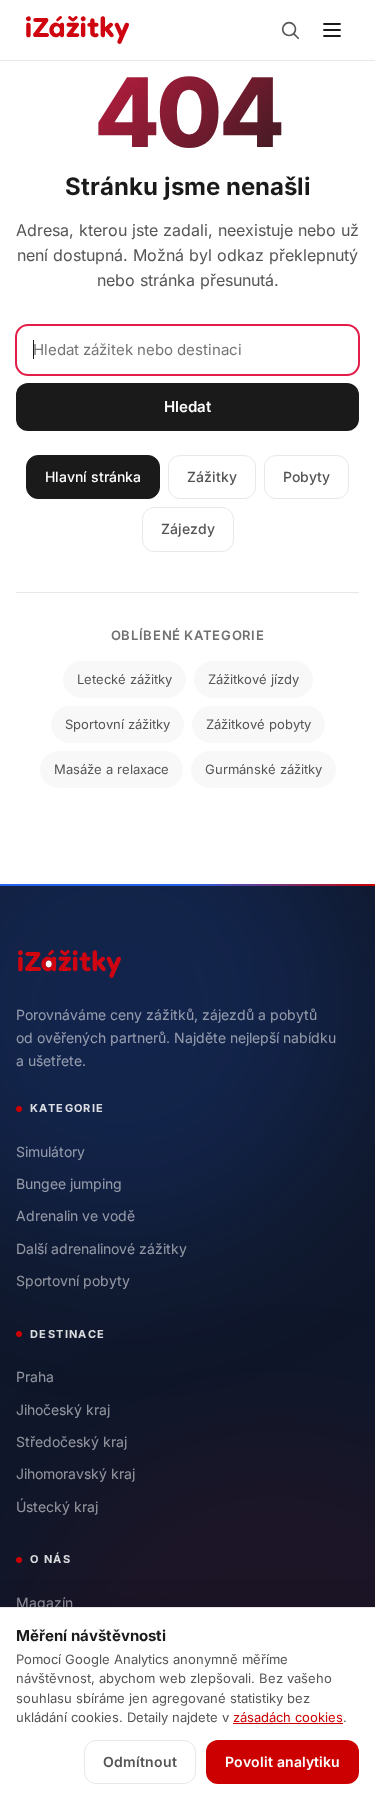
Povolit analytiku (282, 1761)
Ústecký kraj (57, 1506)
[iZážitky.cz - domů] (77, 30)
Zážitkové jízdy (253, 679)
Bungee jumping (69, 1183)
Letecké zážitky (124, 679)
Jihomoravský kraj (75, 1473)
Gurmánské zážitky (263, 769)
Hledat (187, 406)
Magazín (44, 1602)
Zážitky (212, 476)
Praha (35, 1376)
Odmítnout (140, 1761)
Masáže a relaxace (111, 769)
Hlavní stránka (93, 476)
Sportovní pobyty (73, 1280)
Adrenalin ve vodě (75, 1215)
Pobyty (306, 476)
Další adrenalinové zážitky (101, 1248)
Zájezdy (188, 528)
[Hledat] (290, 30)
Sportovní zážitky (117, 724)
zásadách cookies (288, 1717)
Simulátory (50, 1151)
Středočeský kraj (71, 1441)
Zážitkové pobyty (258, 724)
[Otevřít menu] (332, 30)
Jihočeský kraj (63, 1409)
